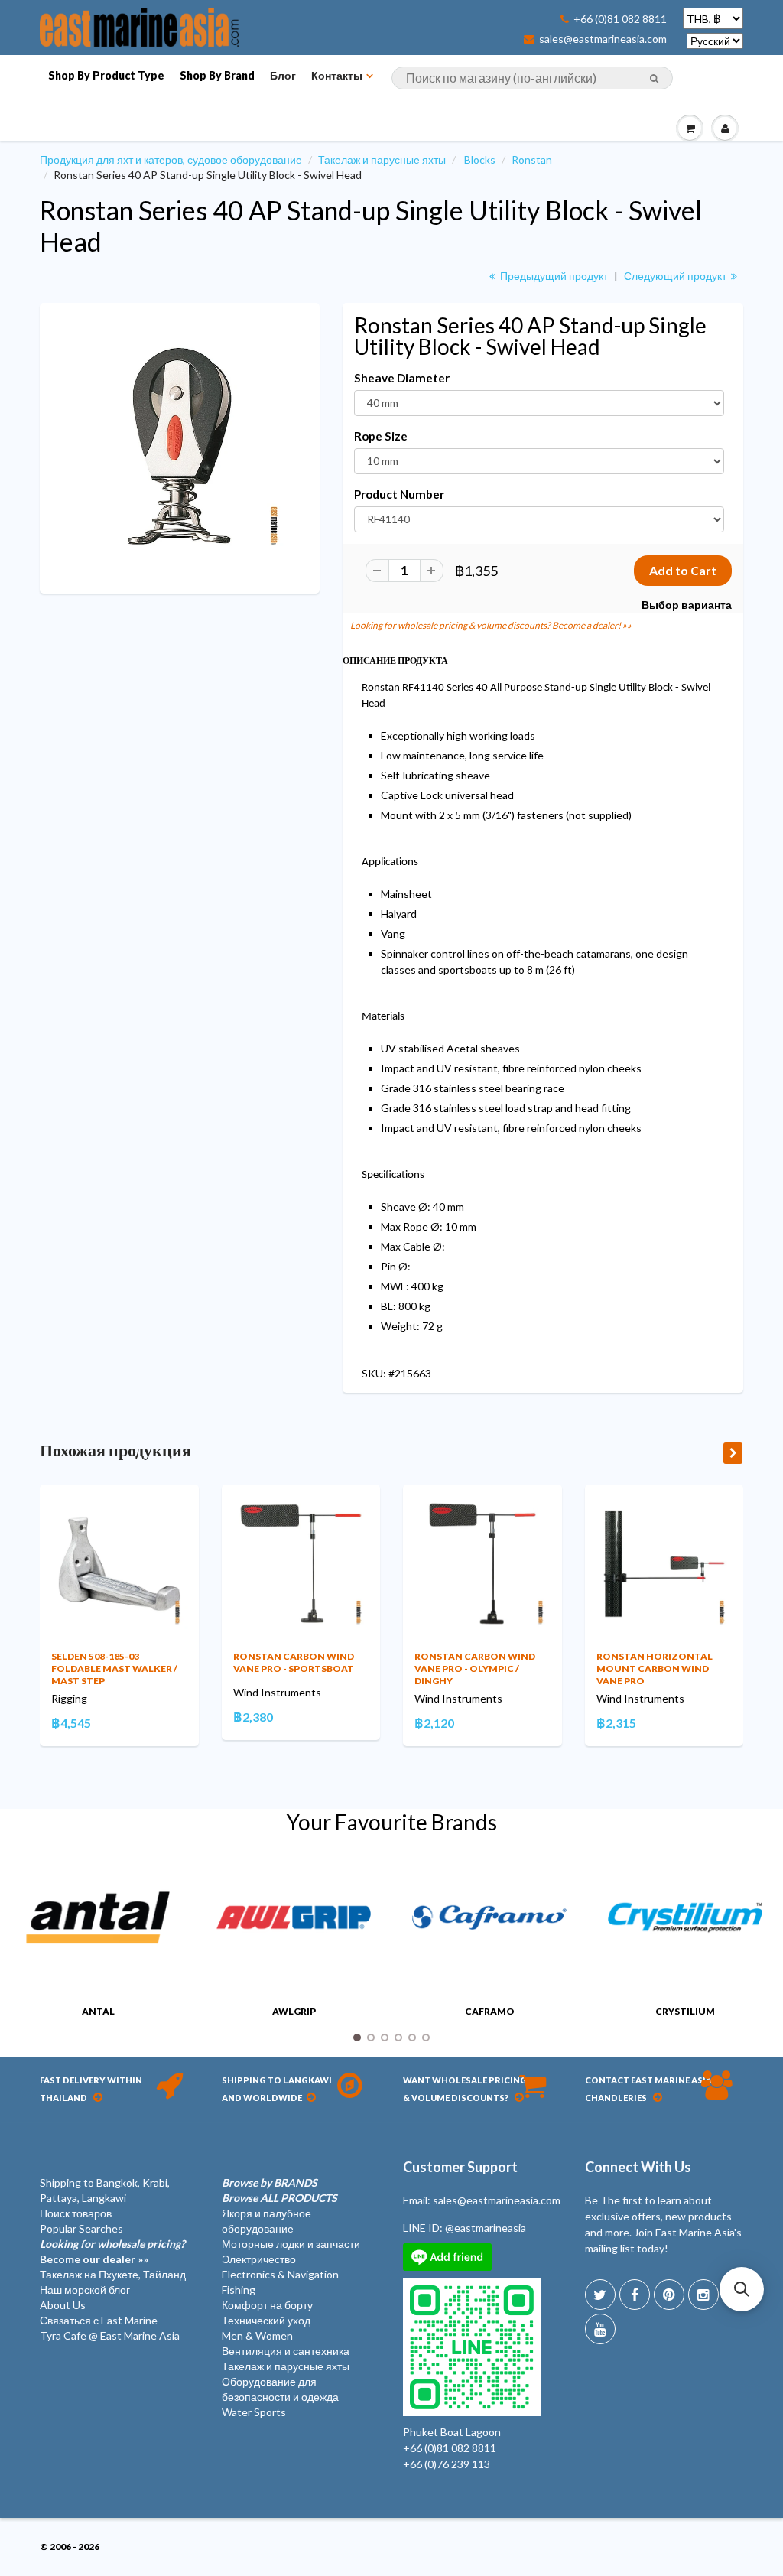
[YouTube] (600, 2329)
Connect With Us (638, 2167)
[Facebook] (635, 2295)
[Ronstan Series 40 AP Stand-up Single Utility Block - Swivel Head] (180, 447)
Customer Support (460, 2167)
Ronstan (532, 159)
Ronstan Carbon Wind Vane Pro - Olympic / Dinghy (475, 1669)
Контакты (337, 75)
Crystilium (685, 2011)
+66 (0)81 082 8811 (620, 19)
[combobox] (532, 78)
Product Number (399, 494)
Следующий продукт (676, 276)
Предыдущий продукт (553, 276)
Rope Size (381, 436)
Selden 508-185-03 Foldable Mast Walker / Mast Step (114, 1669)
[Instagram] (703, 2295)
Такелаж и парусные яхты (382, 159)
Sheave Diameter (402, 378)
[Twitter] (600, 2295)
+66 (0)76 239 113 (447, 2464)
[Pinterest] (669, 2295)
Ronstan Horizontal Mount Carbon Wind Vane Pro (655, 1669)
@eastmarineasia (486, 2228)
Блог (283, 75)
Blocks (480, 159)
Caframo (490, 2011)
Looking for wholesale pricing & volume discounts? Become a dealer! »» (491, 625)
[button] (742, 2289)
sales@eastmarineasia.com (603, 39)
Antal (98, 2011)
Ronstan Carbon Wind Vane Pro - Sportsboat (294, 1662)
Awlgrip (294, 2011)
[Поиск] (654, 79)
